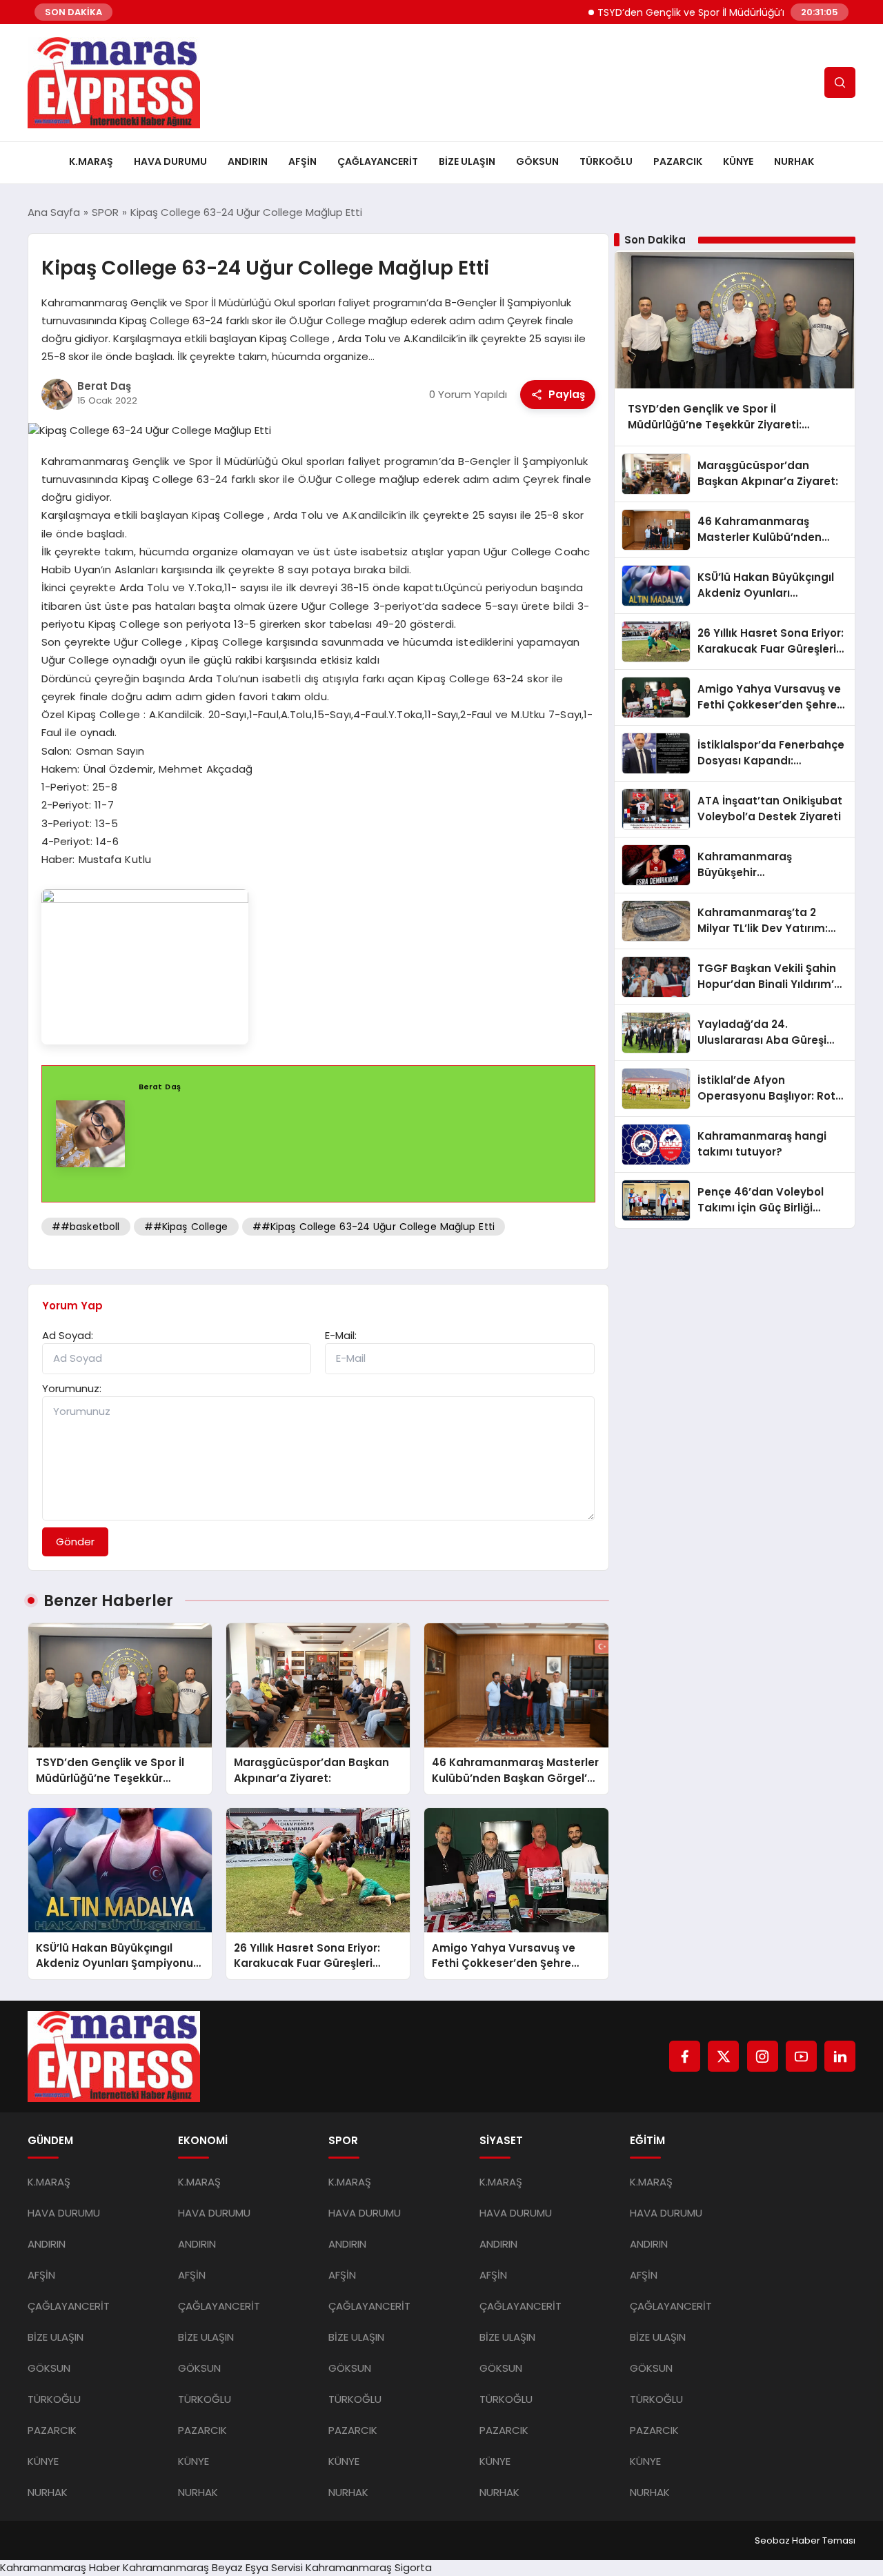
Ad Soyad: (68, 1335)
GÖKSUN (537, 161)
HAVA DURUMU (170, 161)
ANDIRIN (248, 161)
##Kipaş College (186, 1227)
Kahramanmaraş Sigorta (369, 2567)
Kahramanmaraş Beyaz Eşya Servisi (213, 2567)
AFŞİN (302, 161)
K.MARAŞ (91, 161)
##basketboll (86, 1227)
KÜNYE (738, 161)
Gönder (75, 1542)
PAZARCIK (678, 161)
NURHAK (794, 161)
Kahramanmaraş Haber (60, 2567)
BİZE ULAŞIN (467, 161)
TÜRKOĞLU (606, 161)
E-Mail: (341, 1335)
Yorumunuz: (72, 1388)
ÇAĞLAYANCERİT (378, 161)
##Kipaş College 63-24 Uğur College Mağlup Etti (374, 1227)
